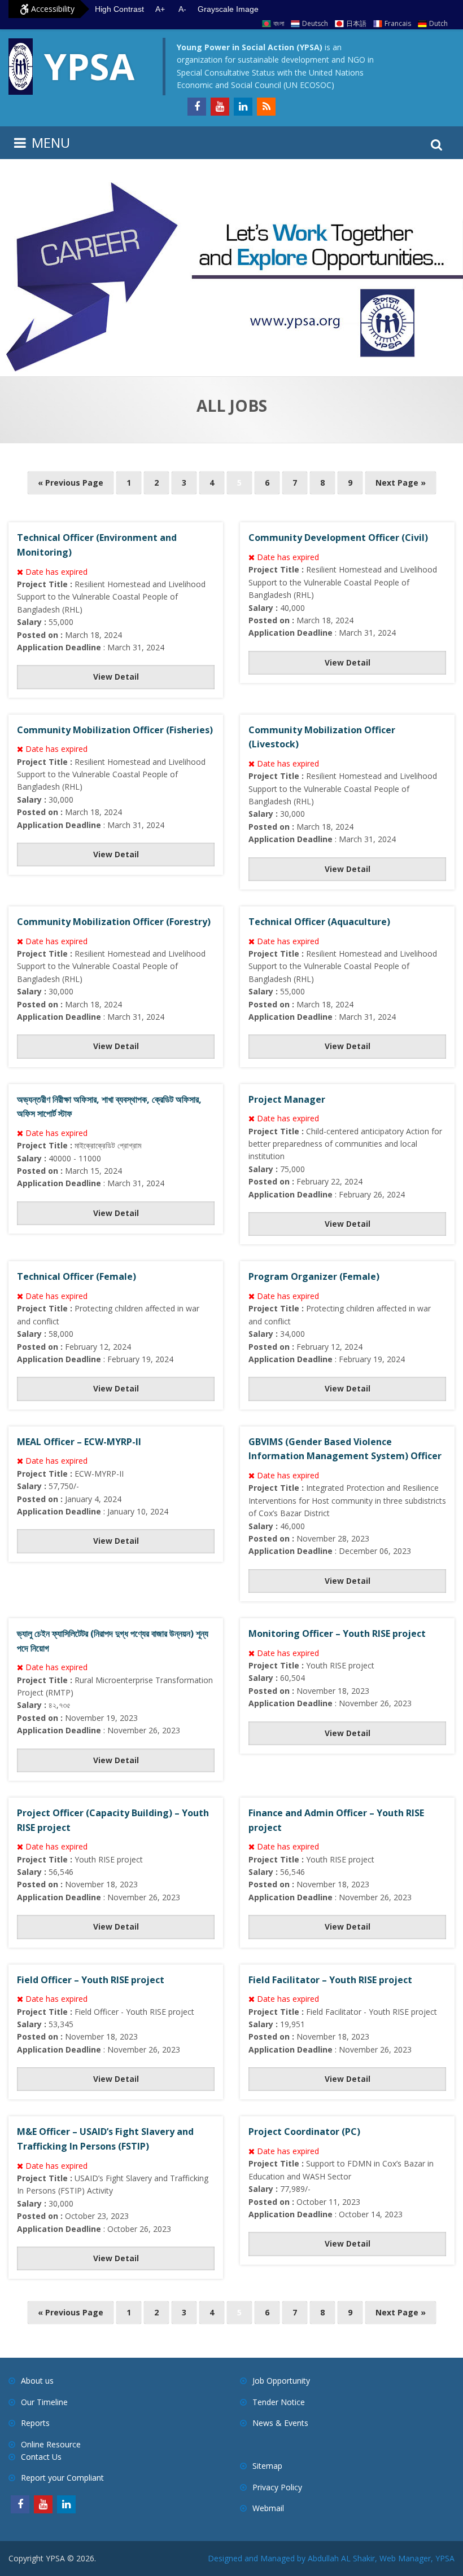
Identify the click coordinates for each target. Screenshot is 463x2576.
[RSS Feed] (266, 107)
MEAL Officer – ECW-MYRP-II (79, 1442)
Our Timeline (44, 2402)
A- (182, 9)
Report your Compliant (62, 2478)
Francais (398, 23)
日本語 (356, 23)
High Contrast (119, 9)
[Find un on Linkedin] (243, 107)
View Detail (116, 677)
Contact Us (41, 2457)
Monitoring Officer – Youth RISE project (337, 1633)
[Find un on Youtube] (220, 107)
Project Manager (287, 1099)
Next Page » (401, 483)
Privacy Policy (277, 2487)
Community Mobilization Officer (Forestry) (114, 922)
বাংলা (279, 23)
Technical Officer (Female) (77, 1276)
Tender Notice (279, 2402)
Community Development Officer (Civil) (338, 538)
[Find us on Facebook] (197, 107)
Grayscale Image (228, 9)
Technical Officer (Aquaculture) (319, 922)
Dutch (438, 23)
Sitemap (267, 2466)
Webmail (268, 2508)
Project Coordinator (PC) (304, 2132)
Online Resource (51, 2444)
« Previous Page (71, 483)
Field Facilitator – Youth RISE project (330, 1980)
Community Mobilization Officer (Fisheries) (115, 730)
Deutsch (315, 23)
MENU (51, 142)
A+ (160, 9)
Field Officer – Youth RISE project (91, 1980)
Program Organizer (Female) (314, 1276)
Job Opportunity (281, 2381)
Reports (35, 2423)
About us (37, 2381)
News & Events (280, 2423)
